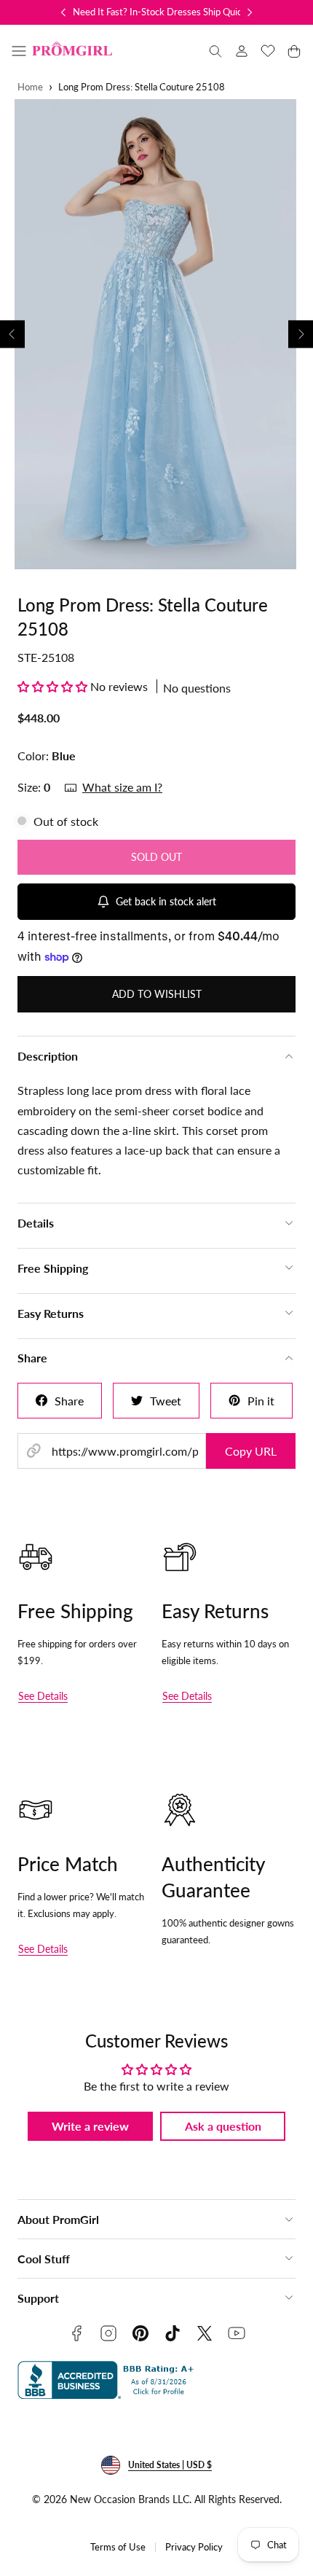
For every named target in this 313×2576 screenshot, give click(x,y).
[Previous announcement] (63, 12)
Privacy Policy (194, 2547)
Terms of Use (118, 2547)
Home (30, 87)
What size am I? (122, 787)
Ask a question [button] (223, 2126)
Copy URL (251, 1451)
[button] (19, 51)
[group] (156, 334)
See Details (43, 1696)
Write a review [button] (90, 2126)
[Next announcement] (250, 12)
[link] (242, 51)
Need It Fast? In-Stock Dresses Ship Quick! (161, 12)
